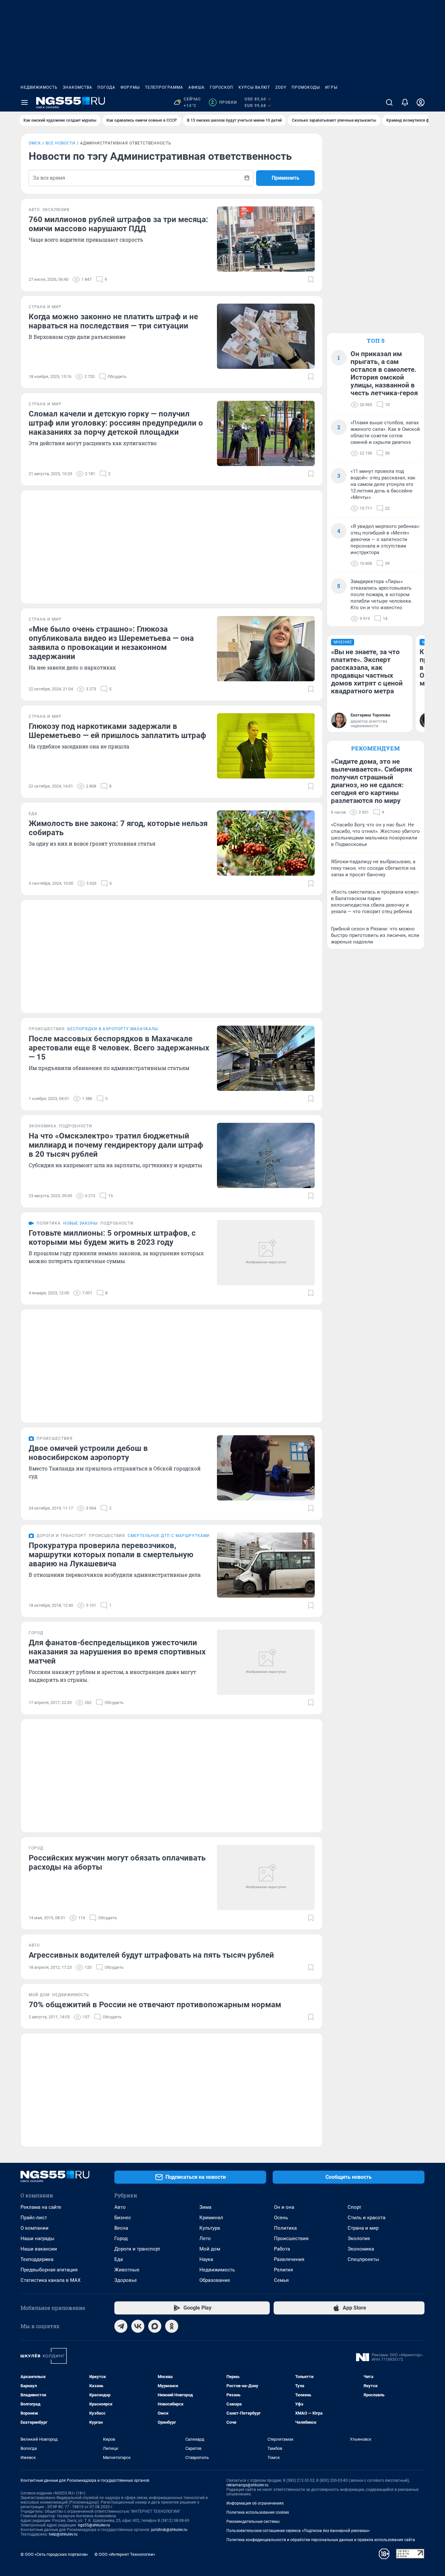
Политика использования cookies (258, 2512)
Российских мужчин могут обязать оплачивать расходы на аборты (117, 1862)
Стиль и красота (366, 2218)
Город (121, 2238)
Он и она (284, 2207)
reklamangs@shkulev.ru (247, 2485)
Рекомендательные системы (253, 2522)
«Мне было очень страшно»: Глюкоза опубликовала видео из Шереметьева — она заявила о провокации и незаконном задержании (111, 643)
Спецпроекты (363, 2259)
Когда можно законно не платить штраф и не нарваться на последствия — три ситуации (113, 321)
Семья (281, 2280)
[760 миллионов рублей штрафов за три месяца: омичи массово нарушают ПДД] (266, 239)
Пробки (224, 102)
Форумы (130, 87)
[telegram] (121, 2326)
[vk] (138, 2326)
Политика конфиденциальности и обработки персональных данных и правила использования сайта (321, 2540)
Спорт (354, 2207)
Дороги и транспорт (137, 2249)
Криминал (211, 2218)
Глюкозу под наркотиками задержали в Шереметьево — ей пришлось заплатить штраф (117, 731)
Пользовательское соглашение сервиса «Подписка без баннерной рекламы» (298, 2531)
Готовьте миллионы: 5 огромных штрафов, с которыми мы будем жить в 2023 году (112, 1238)
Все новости (61, 143)
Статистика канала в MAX (50, 2280)
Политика (285, 2228)
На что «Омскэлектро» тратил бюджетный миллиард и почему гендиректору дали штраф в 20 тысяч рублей (116, 1145)
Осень (281, 2218)
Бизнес (123, 2218)
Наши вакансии (39, 2249)
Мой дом (210, 2249)
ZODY (281, 87)
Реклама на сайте (41, 2207)
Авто (120, 2207)
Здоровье (126, 2280)
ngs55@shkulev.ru (94, 2525)
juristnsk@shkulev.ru (169, 2530)
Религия (283, 2270)
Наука (206, 2259)
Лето (205, 2238)
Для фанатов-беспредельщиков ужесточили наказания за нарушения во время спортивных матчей (117, 1652)
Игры (331, 87)
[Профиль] (421, 102)
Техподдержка (37, 2259)
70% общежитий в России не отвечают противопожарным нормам (155, 2005)
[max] (155, 2326)
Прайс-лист (34, 2218)
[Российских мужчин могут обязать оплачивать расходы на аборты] (266, 1877)
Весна (121, 2228)
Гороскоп (222, 87)
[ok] (172, 2326)
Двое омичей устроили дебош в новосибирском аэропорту (88, 1453)
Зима (205, 2207)
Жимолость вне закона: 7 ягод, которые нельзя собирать (118, 828)
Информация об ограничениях (255, 2503)
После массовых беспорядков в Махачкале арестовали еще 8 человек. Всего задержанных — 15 (119, 1048)
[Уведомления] (405, 102)
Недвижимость (39, 87)
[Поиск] (389, 102)
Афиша (196, 87)
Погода (106, 87)
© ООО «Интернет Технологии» (125, 2554)
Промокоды (306, 87)
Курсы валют (254, 87)
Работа (282, 2249)
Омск (35, 143)
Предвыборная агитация (49, 2270)
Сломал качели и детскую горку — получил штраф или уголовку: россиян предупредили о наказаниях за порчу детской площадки (116, 423)
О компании (35, 2228)
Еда (119, 2259)
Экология (359, 2238)
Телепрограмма (164, 87)
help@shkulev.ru (63, 2534)
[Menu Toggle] (24, 102)
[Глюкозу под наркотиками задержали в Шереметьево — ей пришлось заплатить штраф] (266, 746)
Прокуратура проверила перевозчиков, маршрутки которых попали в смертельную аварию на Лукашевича (111, 1555)
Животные (127, 2270)
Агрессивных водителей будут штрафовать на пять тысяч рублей (151, 1955)
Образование (215, 2280)
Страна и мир (363, 2228)
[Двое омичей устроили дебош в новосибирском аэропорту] (266, 1468)
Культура (210, 2228)
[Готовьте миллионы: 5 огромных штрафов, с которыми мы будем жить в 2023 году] (266, 1253)
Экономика (361, 2249)
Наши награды (37, 2238)
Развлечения (289, 2259)
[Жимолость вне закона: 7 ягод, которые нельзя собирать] (266, 843)
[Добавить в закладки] (311, 279)
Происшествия (291, 2238)
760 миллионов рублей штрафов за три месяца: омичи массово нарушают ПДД (118, 224)
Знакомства (78, 87)
